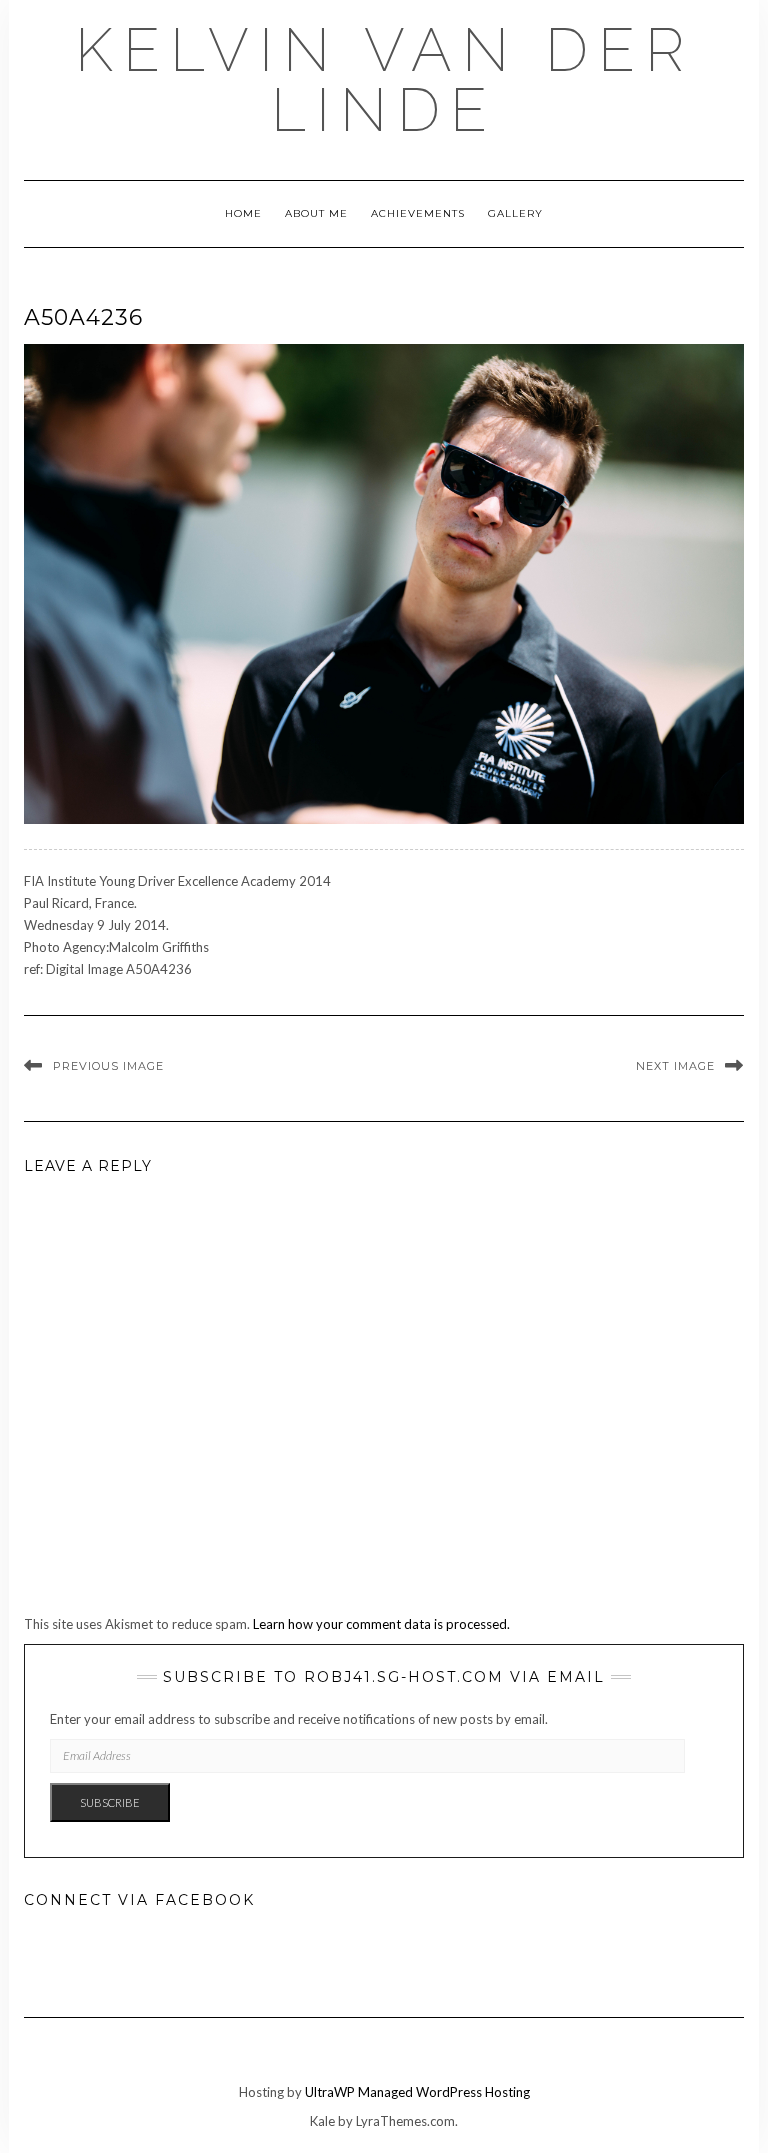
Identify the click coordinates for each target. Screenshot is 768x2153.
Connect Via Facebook (139, 1900)
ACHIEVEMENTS (418, 213)
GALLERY (515, 213)
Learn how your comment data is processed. (381, 1624)
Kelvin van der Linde (384, 80)
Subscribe (110, 1802)
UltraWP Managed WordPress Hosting (417, 2092)
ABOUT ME (316, 213)
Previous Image (108, 1066)
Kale (322, 2121)
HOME (243, 213)
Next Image (675, 1066)
